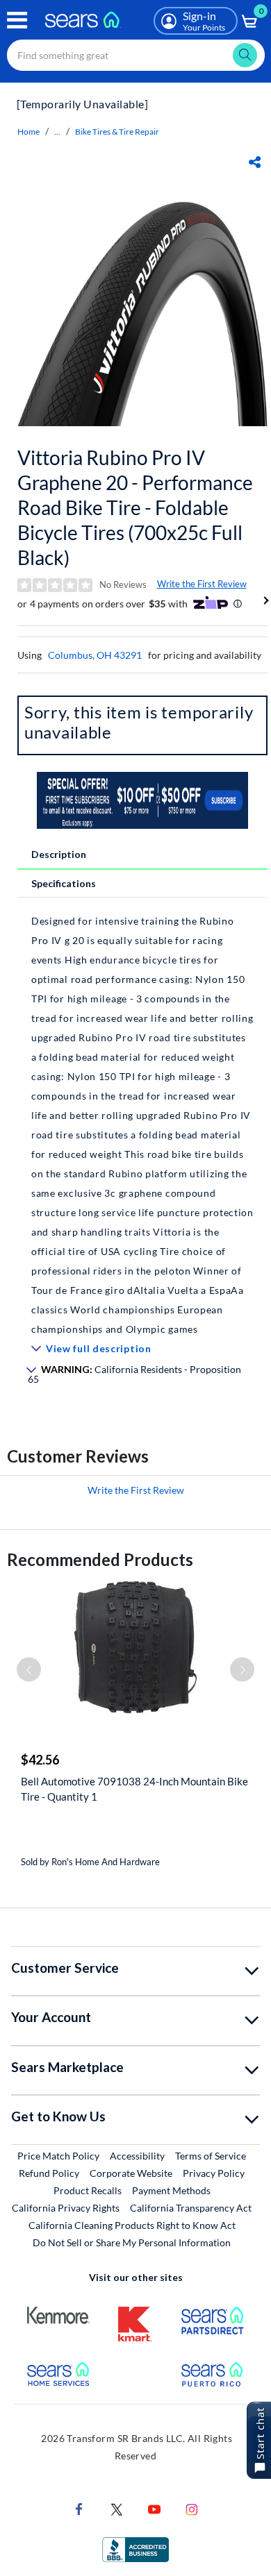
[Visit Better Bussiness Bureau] (135, 2549)
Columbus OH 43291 (95, 655)
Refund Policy (49, 2173)
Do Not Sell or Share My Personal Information (132, 2242)
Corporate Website (132, 2173)
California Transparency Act (191, 2208)
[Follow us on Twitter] (117, 2508)
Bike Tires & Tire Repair (117, 132)
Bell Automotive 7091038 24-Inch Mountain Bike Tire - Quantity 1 (134, 1789)
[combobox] (136, 55)
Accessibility (137, 2156)
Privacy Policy (214, 2173)
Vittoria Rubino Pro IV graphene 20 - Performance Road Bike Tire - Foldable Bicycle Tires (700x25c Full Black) (135, 507)
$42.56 (40, 1760)
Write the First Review (202, 584)
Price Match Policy (58, 2156)
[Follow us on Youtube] (154, 2508)
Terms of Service (211, 2156)
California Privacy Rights (66, 2208)
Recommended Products (100, 1559)
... (57, 132)
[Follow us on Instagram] (192, 2508)
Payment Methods (171, 2190)
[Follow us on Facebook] (79, 2508)
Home (28, 132)
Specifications (64, 883)
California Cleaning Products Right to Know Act (132, 2225)
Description (59, 854)
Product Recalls (88, 2190)
